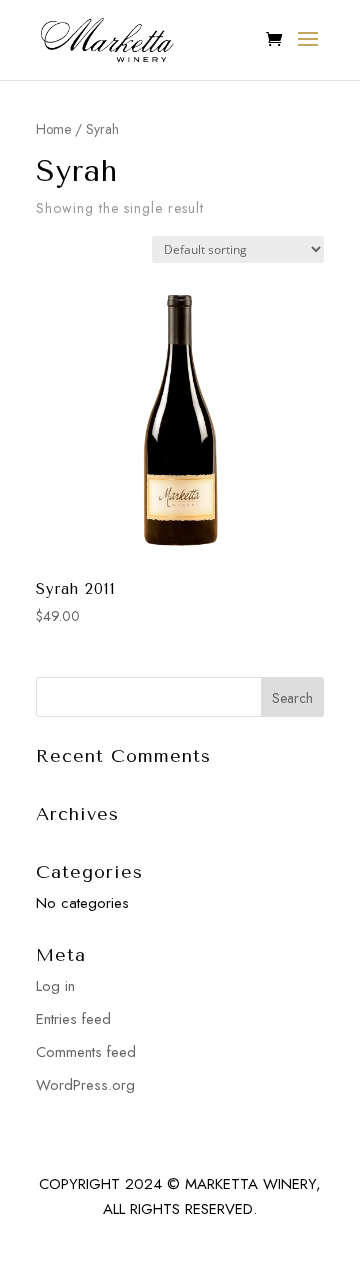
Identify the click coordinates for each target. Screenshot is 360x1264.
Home (53, 129)
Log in (55, 986)
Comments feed (86, 1052)
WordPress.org (85, 1085)
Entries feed (73, 1019)
